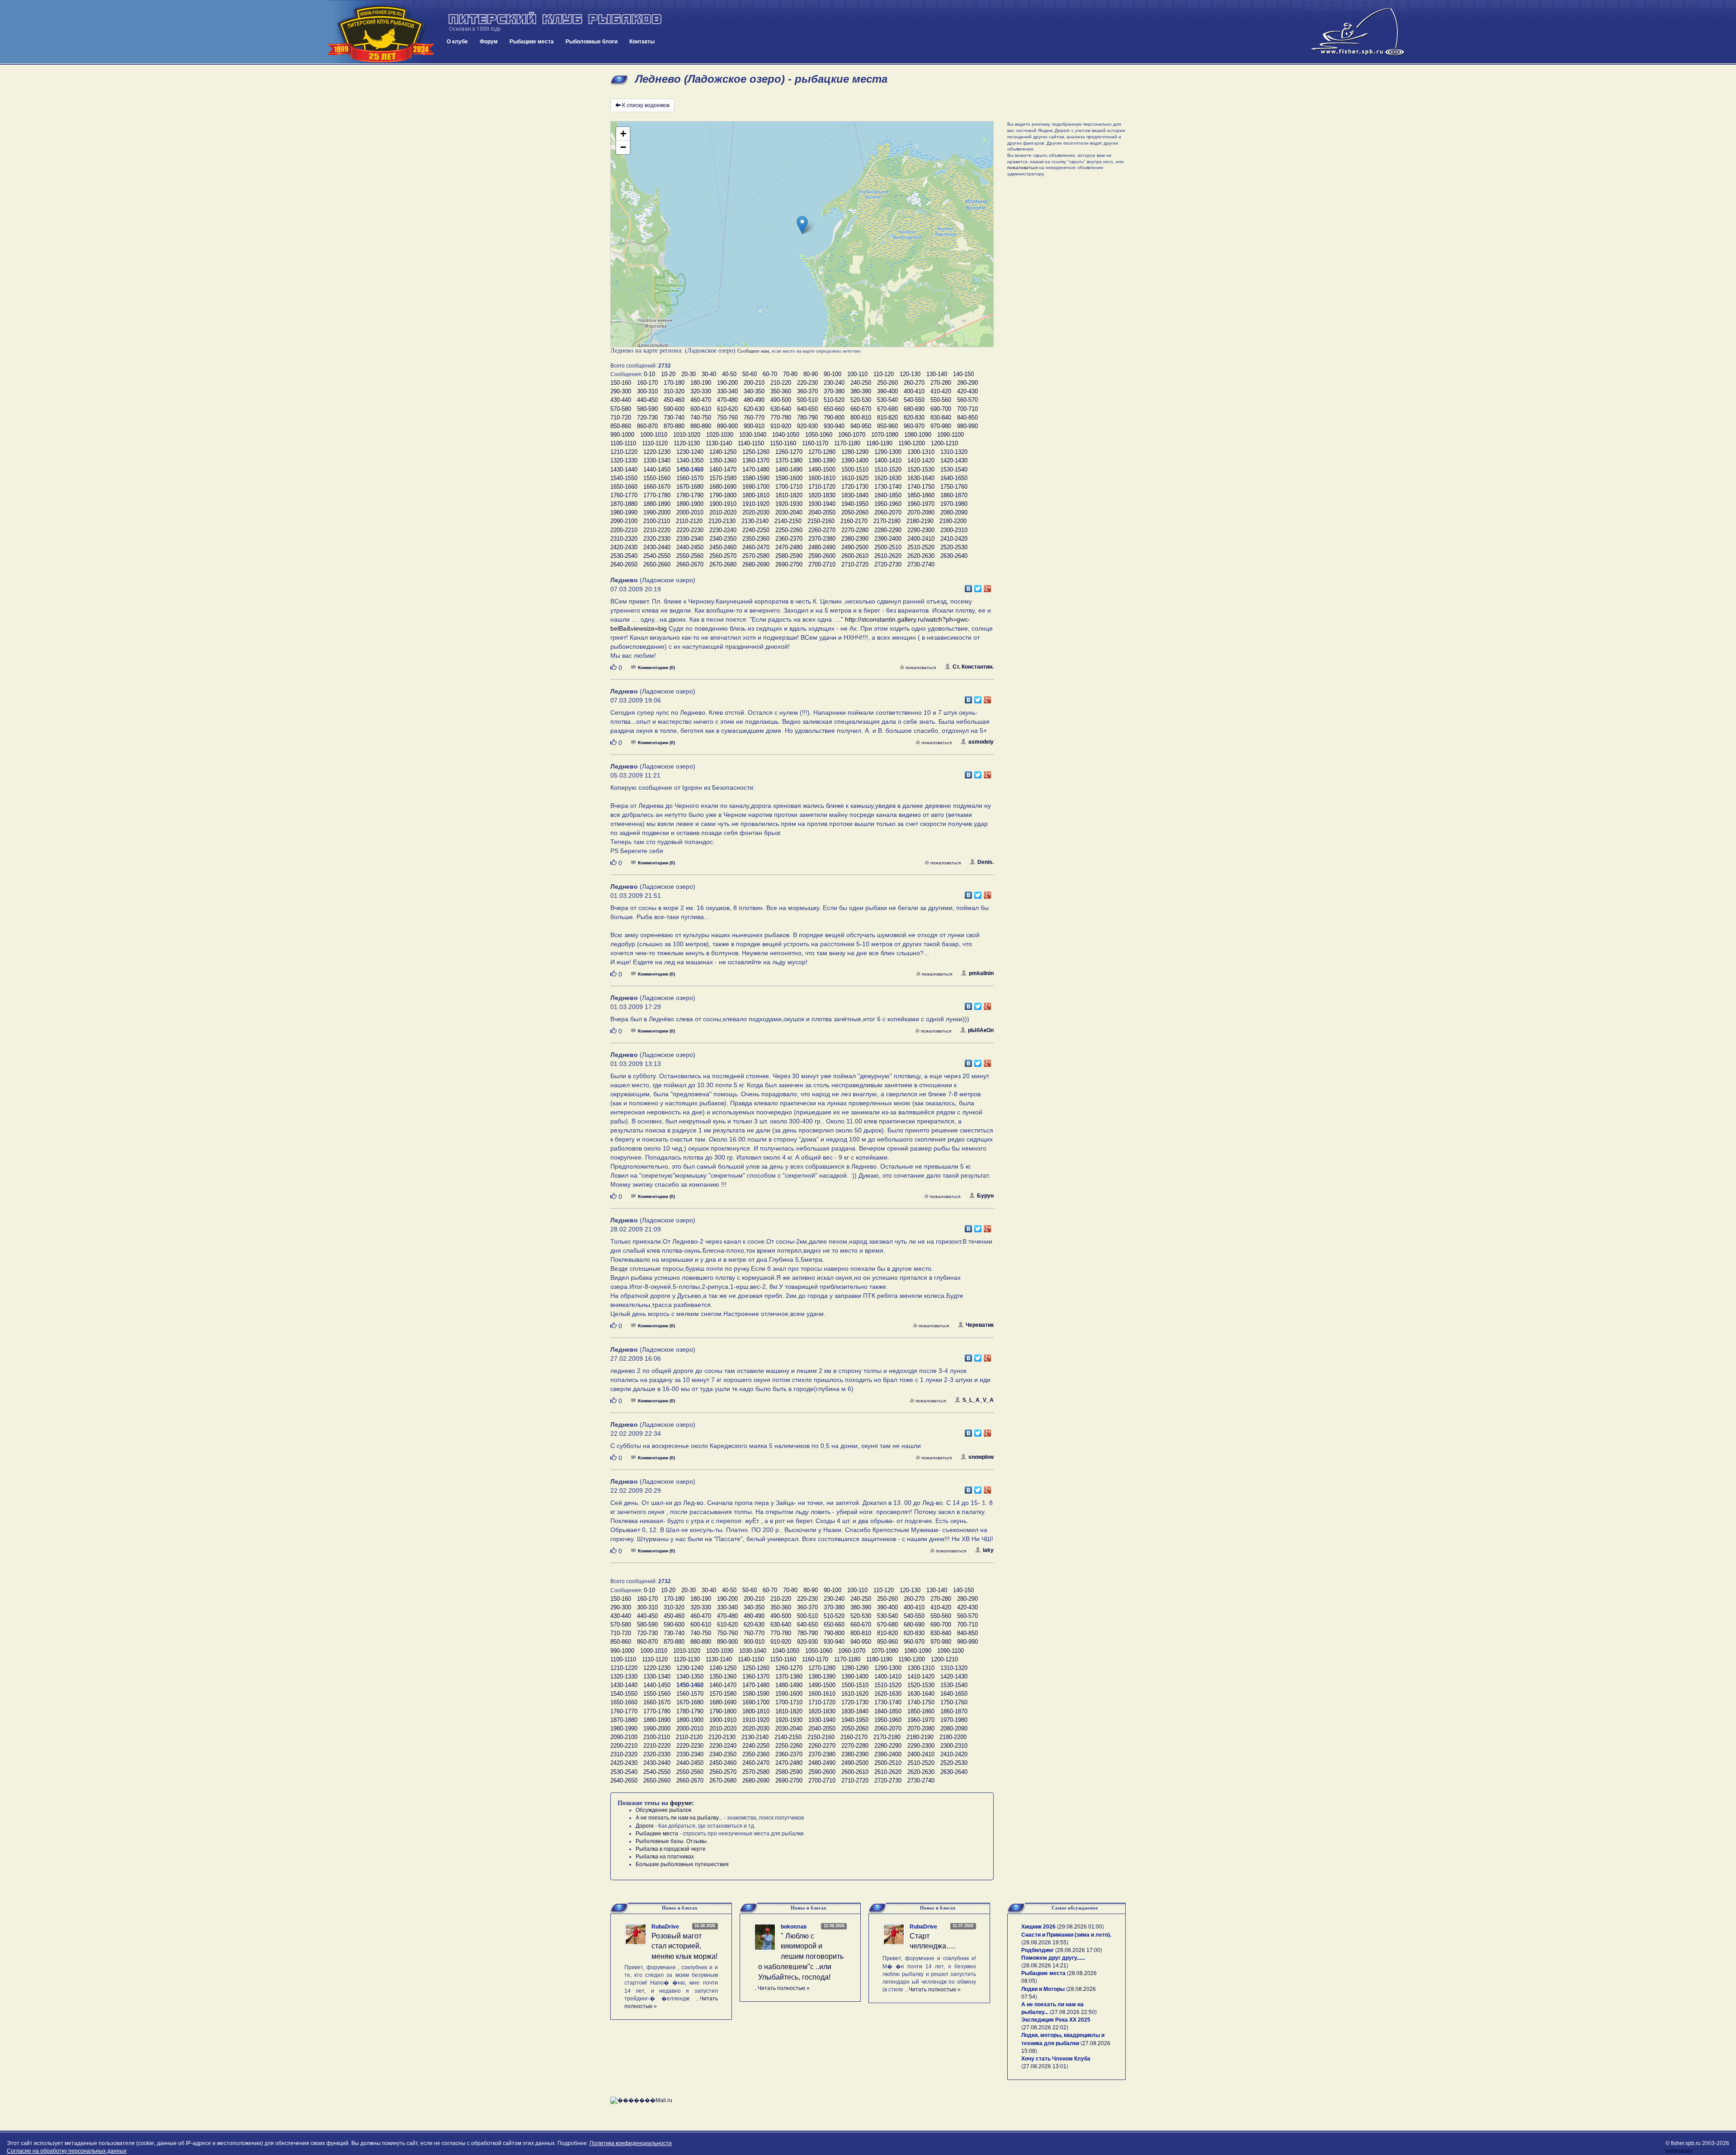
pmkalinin (981, 973)
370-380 (834, 391)
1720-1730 (855, 487)
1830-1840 (855, 495)
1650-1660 (624, 487)
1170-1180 (847, 443)
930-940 (834, 426)
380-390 (861, 391)
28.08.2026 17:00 (1079, 1950)
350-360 (781, 391)
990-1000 (622, 435)
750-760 (727, 417)
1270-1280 (822, 452)
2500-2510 (888, 547)
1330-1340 (657, 460)
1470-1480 (756, 469)
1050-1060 (819, 435)
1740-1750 (921, 487)
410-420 (941, 391)
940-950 (861, 426)
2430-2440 (657, 547)
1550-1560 (657, 478)
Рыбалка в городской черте (671, 1849)
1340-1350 (690, 460)
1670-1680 (690, 487)
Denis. (986, 862)
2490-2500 (855, 547)
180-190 (701, 383)
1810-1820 (789, 495)
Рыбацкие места (532, 42)
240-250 (861, 383)
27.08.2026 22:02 (1045, 2028)
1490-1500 (822, 469)
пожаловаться (921, 667)
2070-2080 (921, 512)
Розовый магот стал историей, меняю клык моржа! (684, 1946)
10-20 (668, 374)
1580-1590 (756, 478)
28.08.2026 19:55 (1045, 1943)
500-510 (807, 400)
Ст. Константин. (973, 667)
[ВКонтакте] (969, 586)
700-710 (967, 409)
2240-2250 (756, 530)
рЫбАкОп (981, 1030)
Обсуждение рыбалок (663, 1810)
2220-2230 (690, 530)
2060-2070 (888, 512)
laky (988, 1550)
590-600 (674, 409)
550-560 (941, 400)
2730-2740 (921, 564)
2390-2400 (888, 539)
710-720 (621, 417)
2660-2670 (690, 564)
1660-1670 (657, 487)
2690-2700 (789, 564)
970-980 (941, 426)
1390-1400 (855, 460)
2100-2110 (657, 521)
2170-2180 (887, 521)
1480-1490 (789, 469)
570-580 (621, 409)
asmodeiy (981, 742)
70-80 (790, 374)
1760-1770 (624, 495)
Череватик (980, 1325)
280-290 (967, 383)
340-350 (754, 391)
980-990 (967, 426)
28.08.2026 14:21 (1045, 1966)
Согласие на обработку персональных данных (67, 2151)
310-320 (674, 391)
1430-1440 (624, 469)
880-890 (701, 426)
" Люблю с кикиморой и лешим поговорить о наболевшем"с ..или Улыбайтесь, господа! (801, 1957)
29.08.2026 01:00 (1080, 1927)
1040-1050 (786, 435)
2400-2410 (921, 539)
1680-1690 (723, 487)
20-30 (689, 374)
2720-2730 (888, 564)
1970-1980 (954, 504)
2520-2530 (954, 547)
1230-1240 (690, 452)
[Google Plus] (988, 586)
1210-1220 (624, 452)
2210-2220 (657, 530)
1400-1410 (888, 460)
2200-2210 (624, 530)
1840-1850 (888, 495)
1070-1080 (885, 435)
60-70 (770, 374)
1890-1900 (690, 504)
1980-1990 (624, 512)
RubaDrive (665, 1927)
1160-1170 (815, 443)
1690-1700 (756, 487)
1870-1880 (624, 504)
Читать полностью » (784, 1988)
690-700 (941, 409)
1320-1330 (624, 460)
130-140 (937, 374)
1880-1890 (657, 504)
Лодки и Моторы (1043, 1989)
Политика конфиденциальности (631, 2143)
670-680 (887, 409)
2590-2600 (822, 556)
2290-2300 (921, 530)
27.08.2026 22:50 (1073, 2012)
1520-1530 (921, 469)
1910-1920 (756, 504)
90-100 (833, 374)
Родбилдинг (1038, 1950)
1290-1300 (888, 452)
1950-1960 (888, 504)
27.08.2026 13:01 (1045, 2066)
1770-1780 (657, 495)
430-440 (621, 400)
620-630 (754, 409)
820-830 (914, 417)
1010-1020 (687, 435)
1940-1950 (855, 504)
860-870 (647, 426)
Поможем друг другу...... (1053, 1958)
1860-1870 (954, 495)
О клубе (457, 42)
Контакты (642, 42)
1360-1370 (756, 460)
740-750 (701, 417)
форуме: (682, 1803)
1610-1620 (855, 478)
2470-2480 (789, 547)
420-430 (967, 391)
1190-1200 (912, 443)
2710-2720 (855, 564)
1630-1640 (921, 478)
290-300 (621, 391)
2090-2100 (624, 521)
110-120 (884, 374)
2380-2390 (855, 539)
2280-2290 (888, 530)
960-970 (914, 426)
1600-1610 (822, 478)
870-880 (674, 426)
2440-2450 (690, 547)
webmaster (1679, 2151)
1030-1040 (753, 435)
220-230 (807, 383)
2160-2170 (854, 521)
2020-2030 (756, 512)
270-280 (941, 383)
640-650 (807, 409)
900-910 (754, 426)
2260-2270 (822, 530)
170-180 (674, 383)
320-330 (701, 391)
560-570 (967, 400)
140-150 (963, 374)
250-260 (887, 383)
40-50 (729, 374)
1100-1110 (623, 443)
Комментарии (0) (656, 667)
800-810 (861, 417)
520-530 (861, 400)
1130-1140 (719, 443)
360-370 (807, 391)
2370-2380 (822, 539)
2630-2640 (954, 556)
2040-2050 (822, 512)
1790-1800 (723, 495)
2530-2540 (624, 556)
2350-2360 (756, 539)
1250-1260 (756, 452)
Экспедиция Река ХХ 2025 (1056, 2020)
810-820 (887, 417)
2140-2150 (788, 521)
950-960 (887, 426)
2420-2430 (624, 547)
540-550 (914, 400)
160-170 (647, 383)
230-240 (834, 383)
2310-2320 (624, 539)
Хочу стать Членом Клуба (1056, 2059)
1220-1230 (657, 452)
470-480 (727, 400)
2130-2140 (755, 521)
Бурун (985, 1196)
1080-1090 (918, 435)
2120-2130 (722, 521)
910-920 (781, 426)
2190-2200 (953, 521)
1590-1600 (789, 478)
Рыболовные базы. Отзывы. (672, 1841)
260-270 (914, 383)
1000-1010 (654, 435)
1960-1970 (921, 504)
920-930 (807, 426)
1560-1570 (690, 478)
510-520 (834, 400)
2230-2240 (723, 530)
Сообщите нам (753, 351)
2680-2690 (756, 564)
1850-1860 (921, 495)
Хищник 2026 (1038, 1927)
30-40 (709, 374)
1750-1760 (954, 487)
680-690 (914, 409)
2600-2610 (855, 556)
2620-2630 (921, 556)
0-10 (649, 374)
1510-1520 (888, 469)
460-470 (701, 400)
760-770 (754, 417)
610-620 (727, 409)
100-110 (857, 374)
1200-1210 (944, 443)
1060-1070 (852, 435)
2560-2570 (723, 556)
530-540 (887, 400)
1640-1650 (954, 478)
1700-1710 (789, 487)
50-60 (750, 374)
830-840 (941, 417)
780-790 (807, 417)
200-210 (754, 383)
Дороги (645, 1826)
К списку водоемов (646, 105)
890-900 (727, 426)
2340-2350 (723, 539)
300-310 (647, 391)
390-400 (887, 391)
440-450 (647, 400)
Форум (489, 42)
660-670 (861, 409)
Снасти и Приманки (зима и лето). (1066, 1935)
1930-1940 (822, 504)
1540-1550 (624, 478)
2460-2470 (756, 547)
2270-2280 (855, 530)
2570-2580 (756, 556)
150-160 (621, 383)
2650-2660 (657, 564)
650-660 (834, 409)
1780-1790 (690, 495)
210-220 (781, 383)
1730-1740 (888, 487)
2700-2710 (822, 564)
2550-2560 (690, 556)
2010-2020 (723, 512)
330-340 (727, 391)
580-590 (647, 409)
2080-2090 (954, 512)
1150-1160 (783, 443)
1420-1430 (954, 460)
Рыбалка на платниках (665, 1857)
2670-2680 (723, 564)
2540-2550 (657, 556)
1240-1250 (723, 452)
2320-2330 (657, 539)
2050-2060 (855, 512)
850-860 (621, 426)
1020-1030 (720, 435)
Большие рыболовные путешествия (682, 1864)
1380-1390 (822, 460)
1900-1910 (723, 504)
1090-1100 (951, 435)
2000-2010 (690, 512)
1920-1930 (789, 504)
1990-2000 (657, 512)
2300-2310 (954, 530)
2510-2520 (921, 547)
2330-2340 (690, 539)
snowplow (981, 1457)
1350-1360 (723, 460)
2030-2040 (789, 512)
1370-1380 (789, 460)
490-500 (781, 400)
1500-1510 (855, 469)
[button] (802, 225)
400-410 (914, 391)
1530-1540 (954, 469)
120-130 (910, 374)
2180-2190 (920, 521)
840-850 (967, 417)
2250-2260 (789, 530)
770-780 (781, 417)
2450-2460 (723, 547)
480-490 (754, 400)
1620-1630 (888, 478)
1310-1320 (954, 452)
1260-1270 (789, 452)
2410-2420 (954, 539)
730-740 (674, 417)
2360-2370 (789, 539)
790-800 (834, 417)
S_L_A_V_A (978, 1400)
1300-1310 (921, 452)
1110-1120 (655, 443)
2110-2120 (689, 521)
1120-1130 (687, 443)
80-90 (811, 374)
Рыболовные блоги (592, 42)
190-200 (727, 383)
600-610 (701, 409)
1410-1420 (921, 460)
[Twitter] (978, 586)
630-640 (781, 409)
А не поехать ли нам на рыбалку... (679, 1818)
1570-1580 (723, 478)
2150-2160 (821, 521)
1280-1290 (855, 452)
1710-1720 (822, 487)
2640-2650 (624, 564)
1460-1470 (723, 469)
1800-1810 (756, 495)
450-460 (674, 400)
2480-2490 (822, 547)
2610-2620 (888, 556)
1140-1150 (751, 443)
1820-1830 (822, 495)
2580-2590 (789, 556)
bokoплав (794, 1927)
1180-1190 (879, 443)
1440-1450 (657, 469)
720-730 (647, 417)
